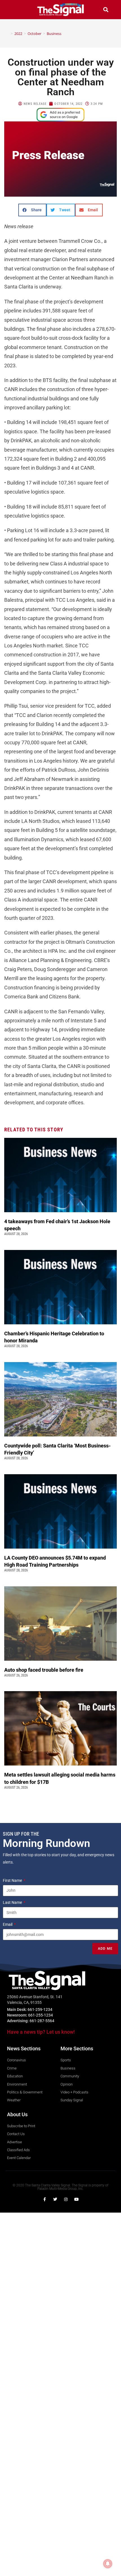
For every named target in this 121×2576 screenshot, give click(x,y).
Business (54, 34)
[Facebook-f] (44, 2199)
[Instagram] (66, 2199)
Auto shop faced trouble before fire (44, 1670)
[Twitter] (55, 2199)
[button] (15, 9)
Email (8, 1924)
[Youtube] (77, 2199)
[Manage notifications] (108, 2564)
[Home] (8, 34)
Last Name (13, 1902)
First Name (13, 1880)
